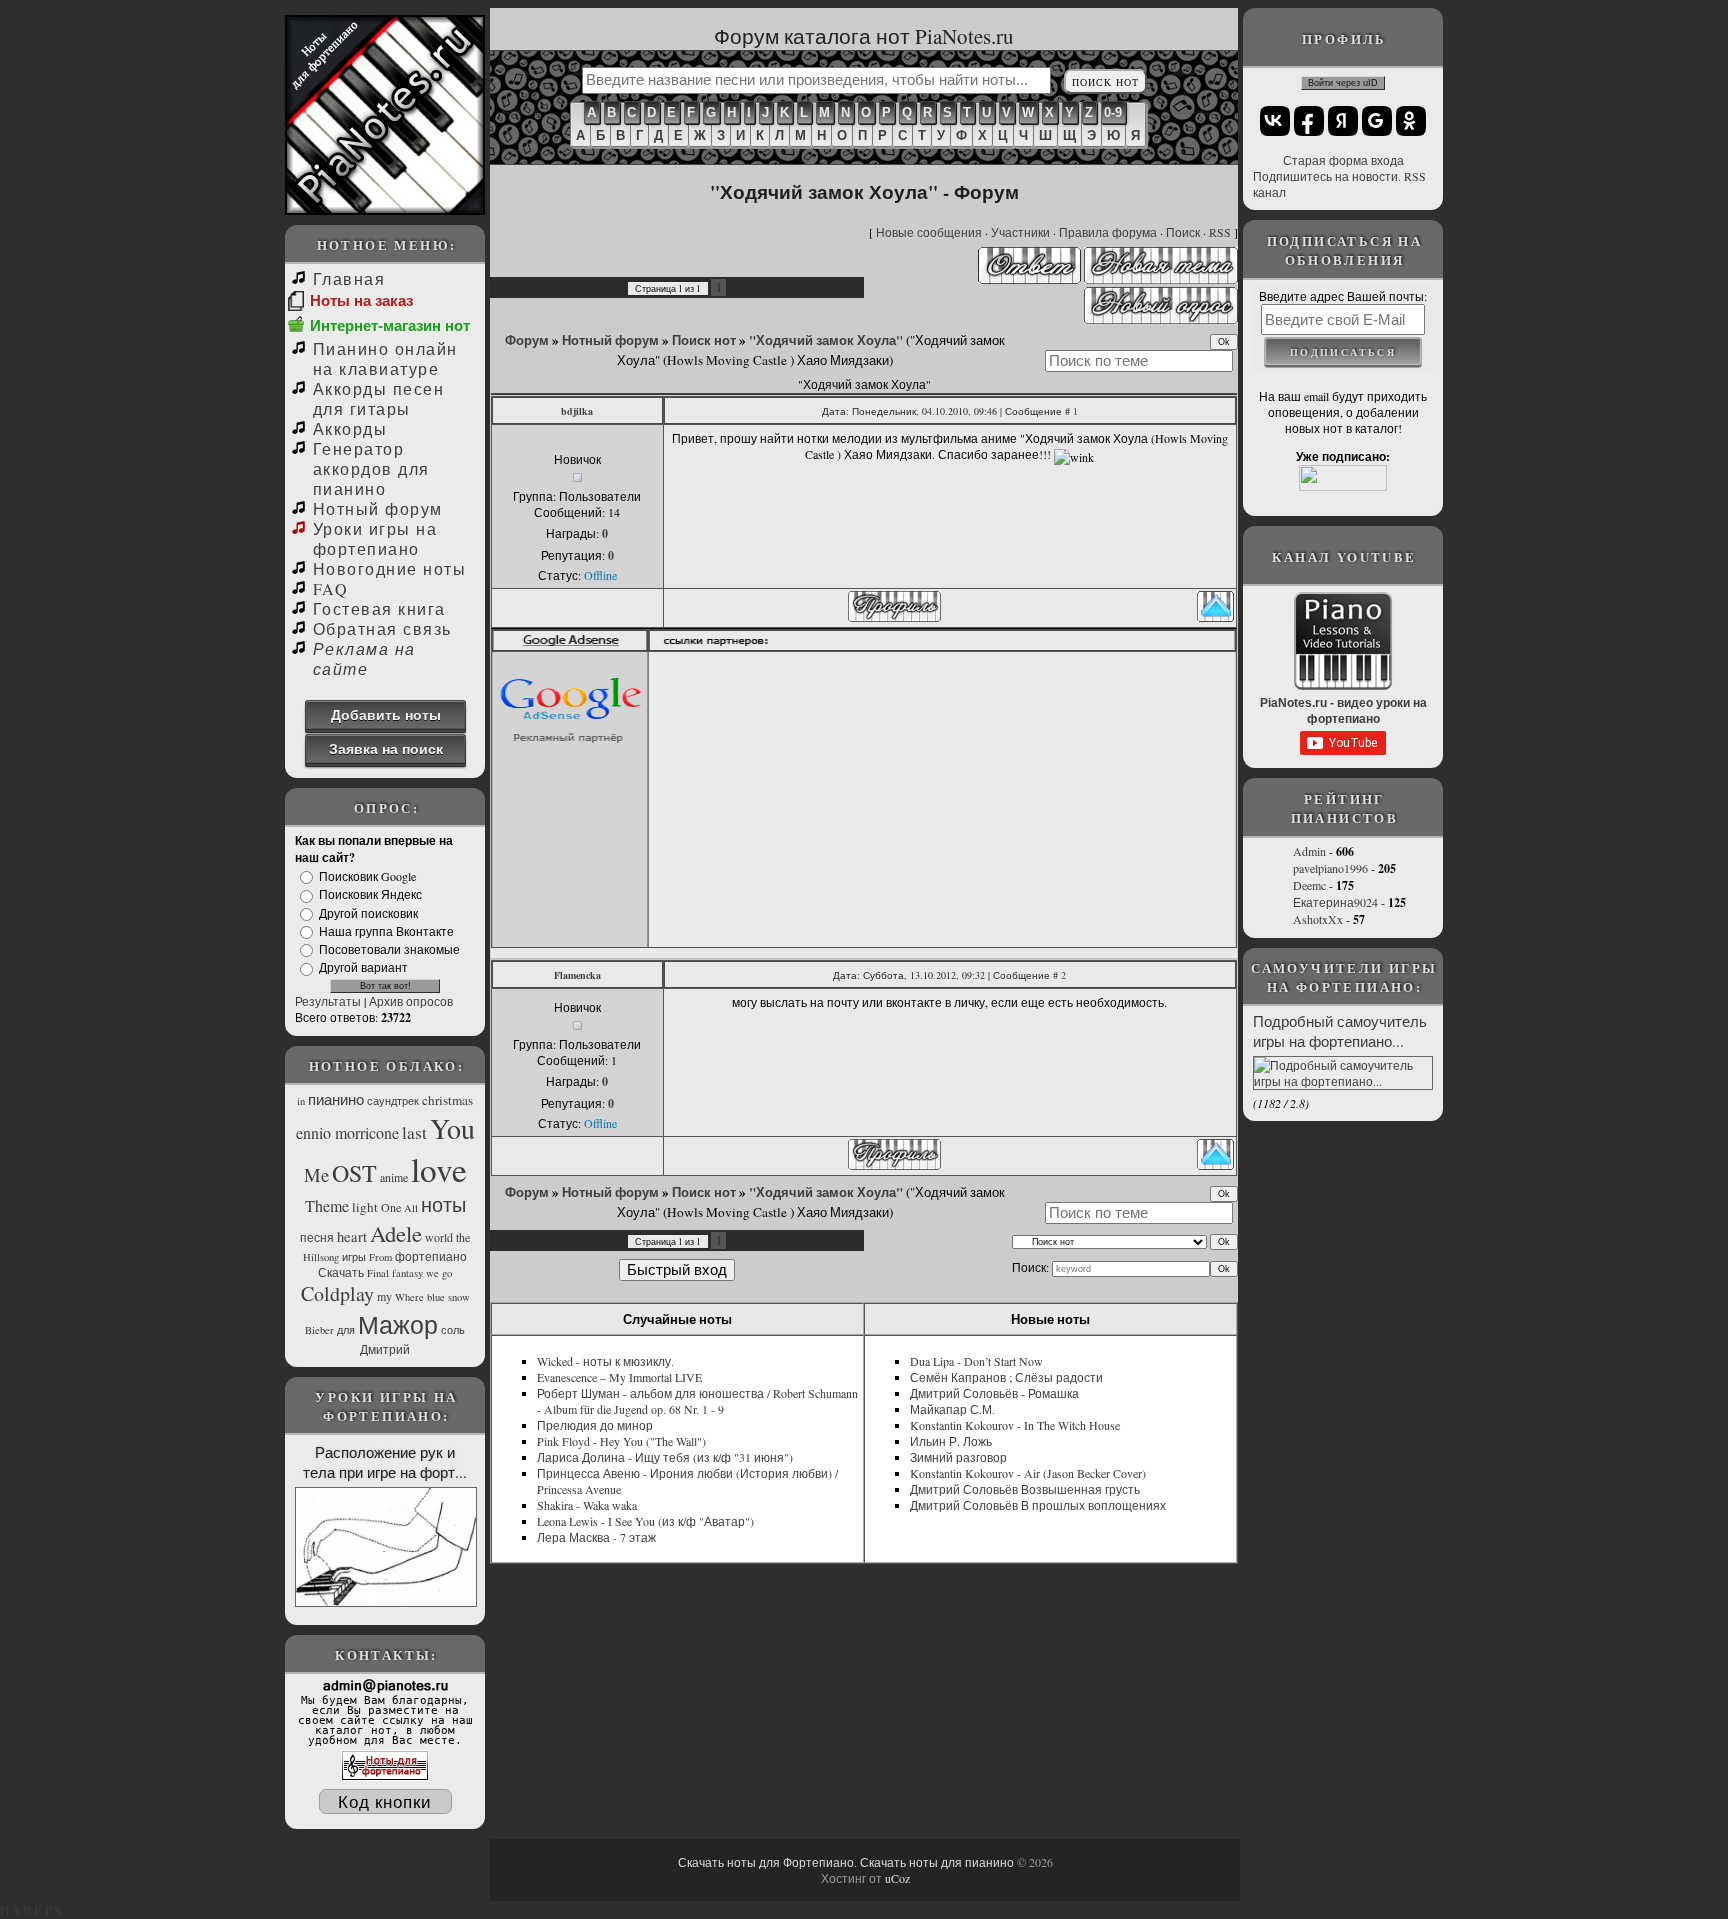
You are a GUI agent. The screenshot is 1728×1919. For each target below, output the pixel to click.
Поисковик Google (367, 876)
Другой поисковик (368, 913)
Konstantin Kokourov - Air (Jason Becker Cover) (1028, 1473)
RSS (1220, 232)
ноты (443, 1204)
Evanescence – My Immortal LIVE (619, 1377)
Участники (1020, 232)
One (391, 1207)
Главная (349, 278)
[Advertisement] (945, 799)
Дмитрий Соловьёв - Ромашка (994, 1393)
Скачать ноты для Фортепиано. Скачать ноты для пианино (846, 1862)
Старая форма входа (1343, 160)
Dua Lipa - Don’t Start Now (976, 1361)
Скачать (341, 1272)
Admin (1309, 851)
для (346, 1330)
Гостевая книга (379, 608)
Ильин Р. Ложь (951, 1441)
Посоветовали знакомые (389, 949)
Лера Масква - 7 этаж (596, 1537)
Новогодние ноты (389, 568)
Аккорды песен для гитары (378, 398)
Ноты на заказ (361, 300)
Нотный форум (378, 508)
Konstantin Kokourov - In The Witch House (1015, 1425)
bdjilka (577, 411)
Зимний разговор (958, 1457)
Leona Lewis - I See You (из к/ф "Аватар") (645, 1521)
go (447, 1273)
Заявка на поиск (386, 748)
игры (354, 1257)
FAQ (330, 588)
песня (317, 1237)
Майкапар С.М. (952, 1409)
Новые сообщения (929, 232)
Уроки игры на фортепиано (375, 538)
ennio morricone (347, 1132)
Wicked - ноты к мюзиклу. (605, 1361)
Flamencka (577, 975)
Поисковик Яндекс (370, 895)
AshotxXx (1318, 919)
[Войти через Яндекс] (1343, 121)
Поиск (1183, 232)
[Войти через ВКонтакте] (1275, 121)
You (452, 1128)
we (432, 1273)
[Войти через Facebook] (1309, 121)
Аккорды (350, 428)
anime (394, 1177)
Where (409, 1297)
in (301, 1101)
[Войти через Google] (1377, 121)
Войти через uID (1343, 83)
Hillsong (321, 1257)
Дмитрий (385, 1349)
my (384, 1296)
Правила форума (1108, 232)
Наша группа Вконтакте (386, 931)
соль (453, 1330)
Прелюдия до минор (595, 1425)
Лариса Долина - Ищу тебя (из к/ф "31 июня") (665, 1457)
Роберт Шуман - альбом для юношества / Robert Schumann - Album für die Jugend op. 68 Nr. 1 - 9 (697, 1401)
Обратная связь (382, 628)
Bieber (319, 1330)
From (380, 1257)
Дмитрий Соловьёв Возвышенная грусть (1025, 1489)
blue (436, 1297)
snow (459, 1297)
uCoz (897, 1878)
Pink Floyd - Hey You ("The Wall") (621, 1441)
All (411, 1208)
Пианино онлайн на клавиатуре (385, 358)
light (365, 1207)
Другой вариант (363, 968)
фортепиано (431, 1256)
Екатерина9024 (1335, 902)
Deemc (1309, 885)
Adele (396, 1233)
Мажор (398, 1324)
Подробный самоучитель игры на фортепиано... (1340, 1031)
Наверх (32, 1910)
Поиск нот (704, 340)
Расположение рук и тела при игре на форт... (385, 1462)
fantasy (407, 1273)
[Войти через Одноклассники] (1411, 121)
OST (354, 1173)
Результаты (328, 1001)
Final (378, 1273)
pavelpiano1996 (1330, 868)
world (439, 1237)
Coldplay (337, 1293)
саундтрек (393, 1101)
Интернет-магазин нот (390, 325)
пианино (336, 1099)
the (463, 1237)
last (414, 1132)
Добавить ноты (386, 714)
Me (316, 1174)
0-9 (1113, 112)
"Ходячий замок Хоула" (826, 340)
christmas (447, 1100)
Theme (327, 1205)
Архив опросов (411, 1001)
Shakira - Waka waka (587, 1505)
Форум (527, 340)
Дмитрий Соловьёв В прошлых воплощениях (1038, 1505)
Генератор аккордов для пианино (371, 468)
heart (352, 1236)
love (439, 1169)
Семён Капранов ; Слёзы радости (1006, 1377)
